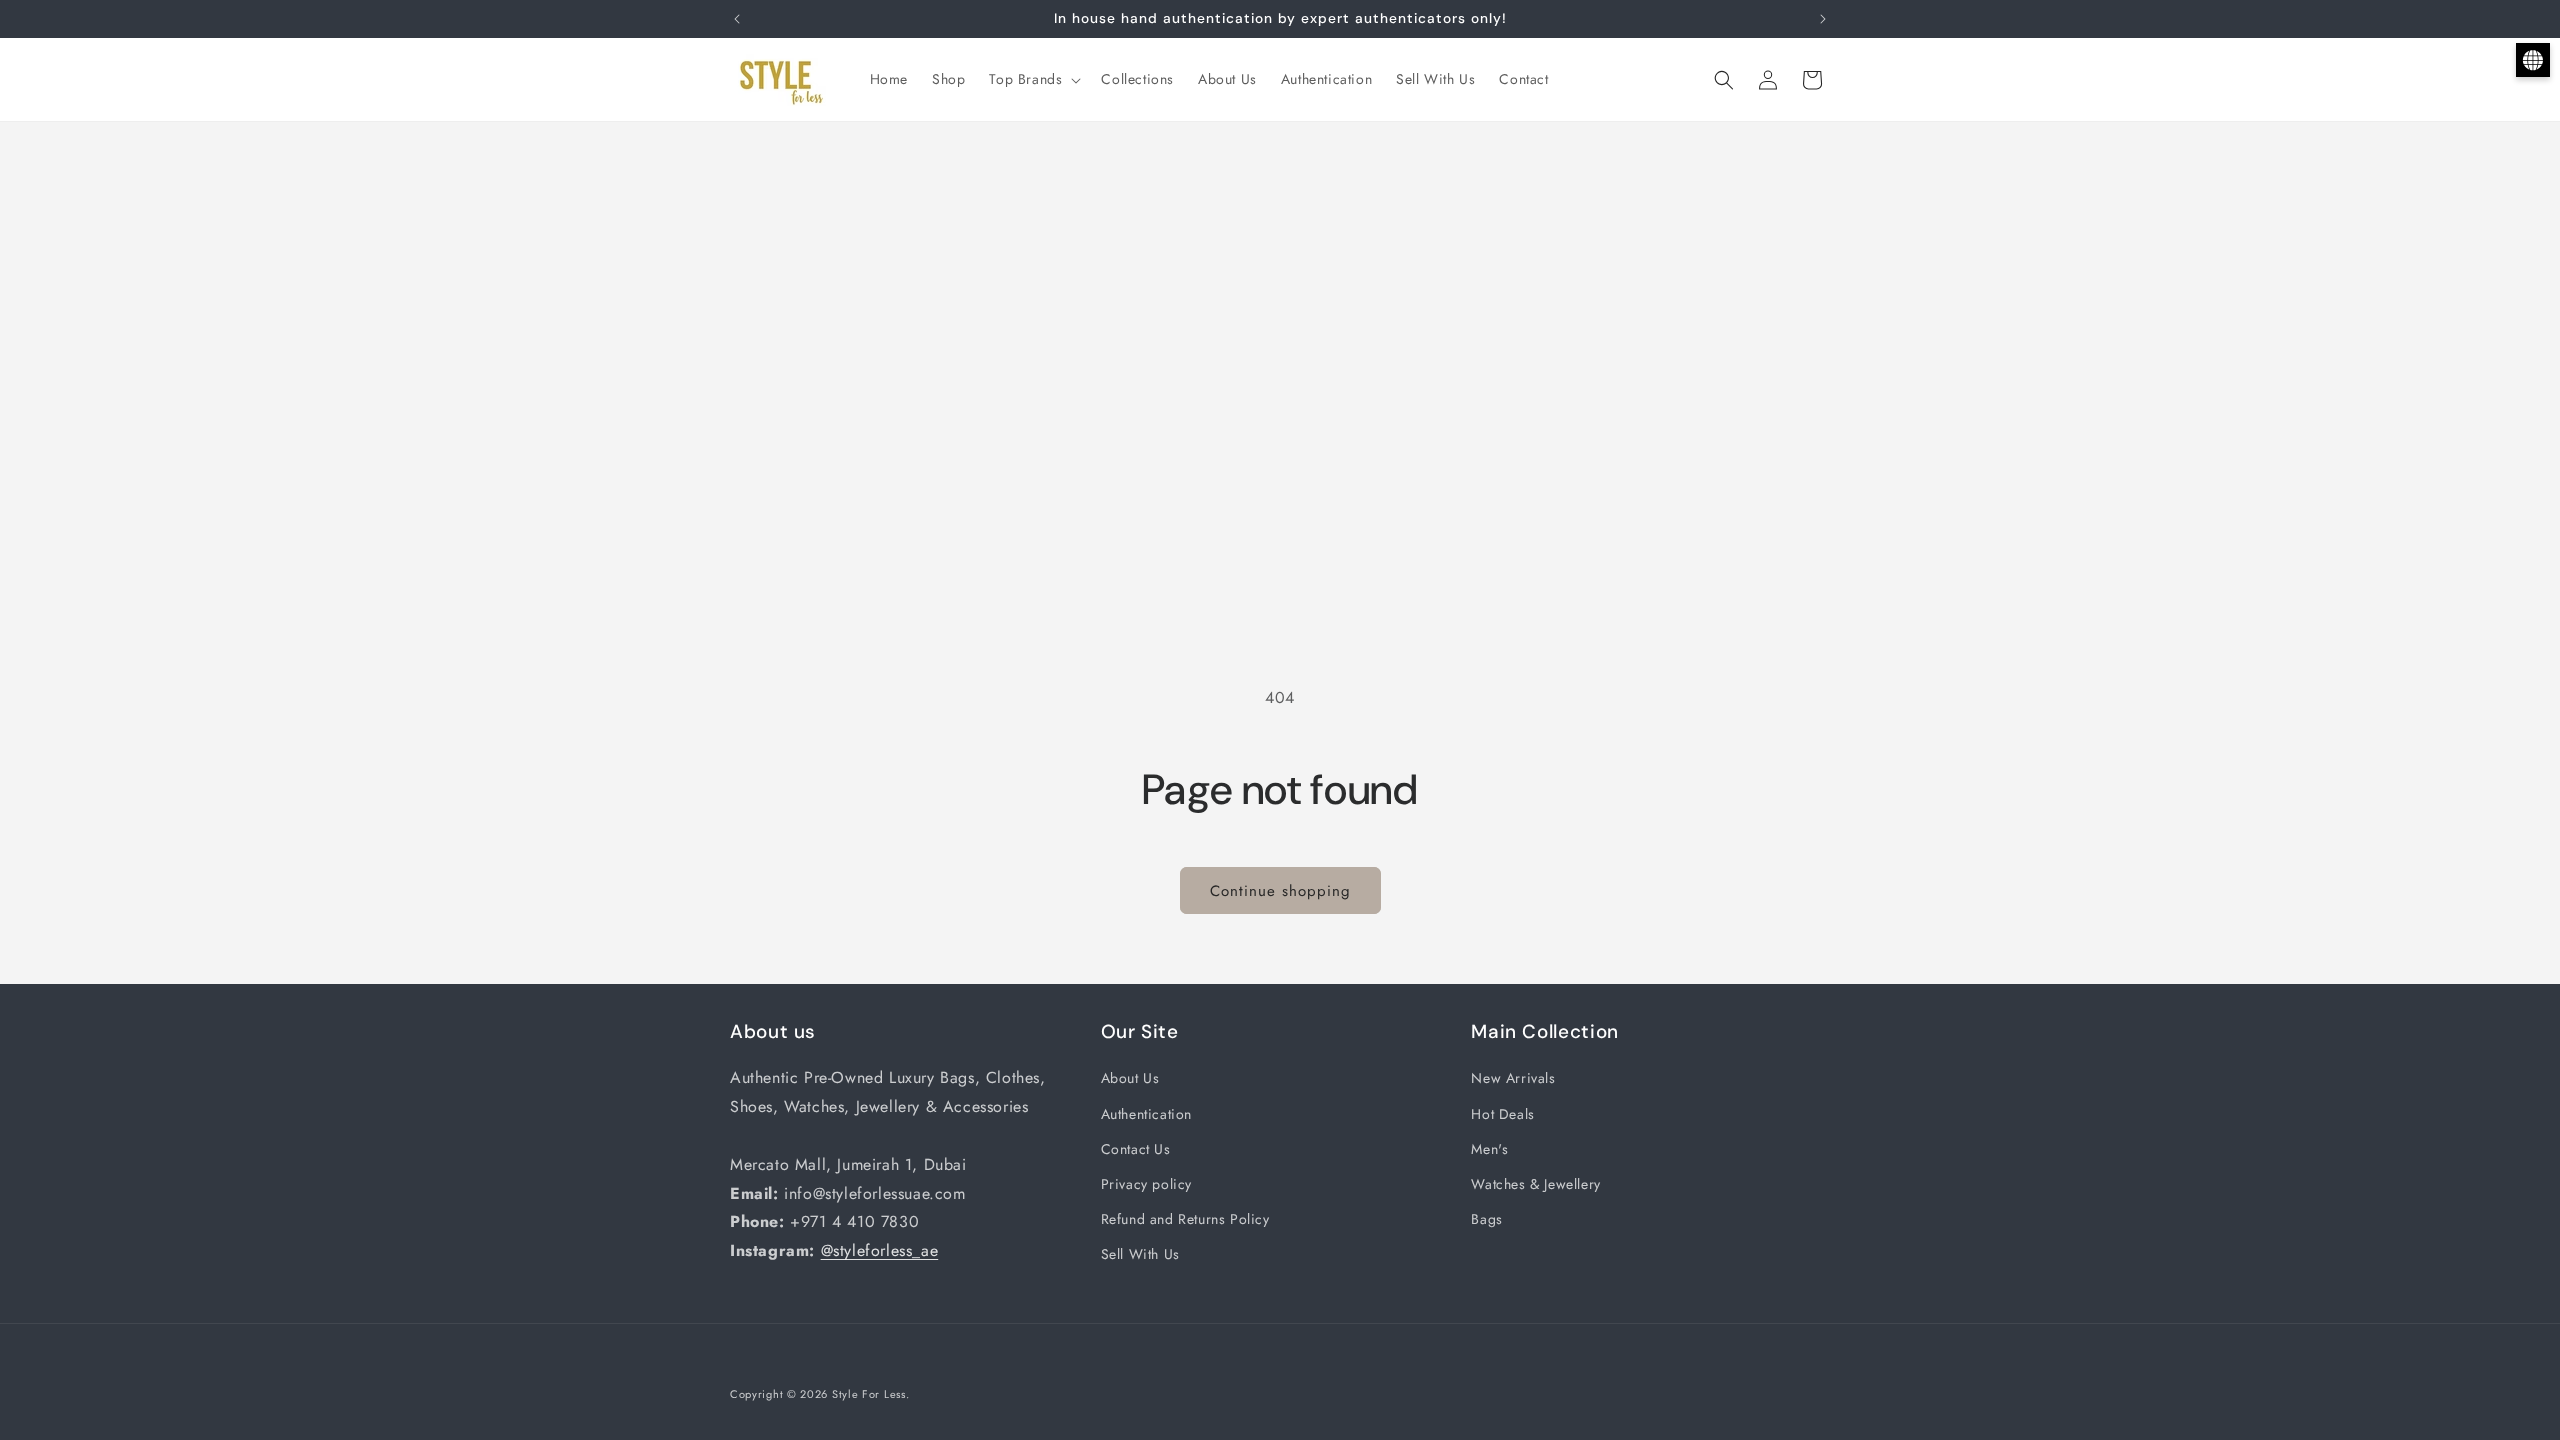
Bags (1486, 1219)
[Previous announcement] (737, 19)
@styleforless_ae (880, 1250)
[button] (1033, 79)
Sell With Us (1140, 1254)
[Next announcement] (1823, 19)
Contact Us (1136, 1149)
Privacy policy (1146, 1184)
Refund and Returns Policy (1185, 1219)
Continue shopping (1280, 891)
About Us (1130, 1078)
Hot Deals (1502, 1114)
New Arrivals (1513, 1078)
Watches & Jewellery (1535, 1184)
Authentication (1146, 1114)
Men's (1489, 1149)
